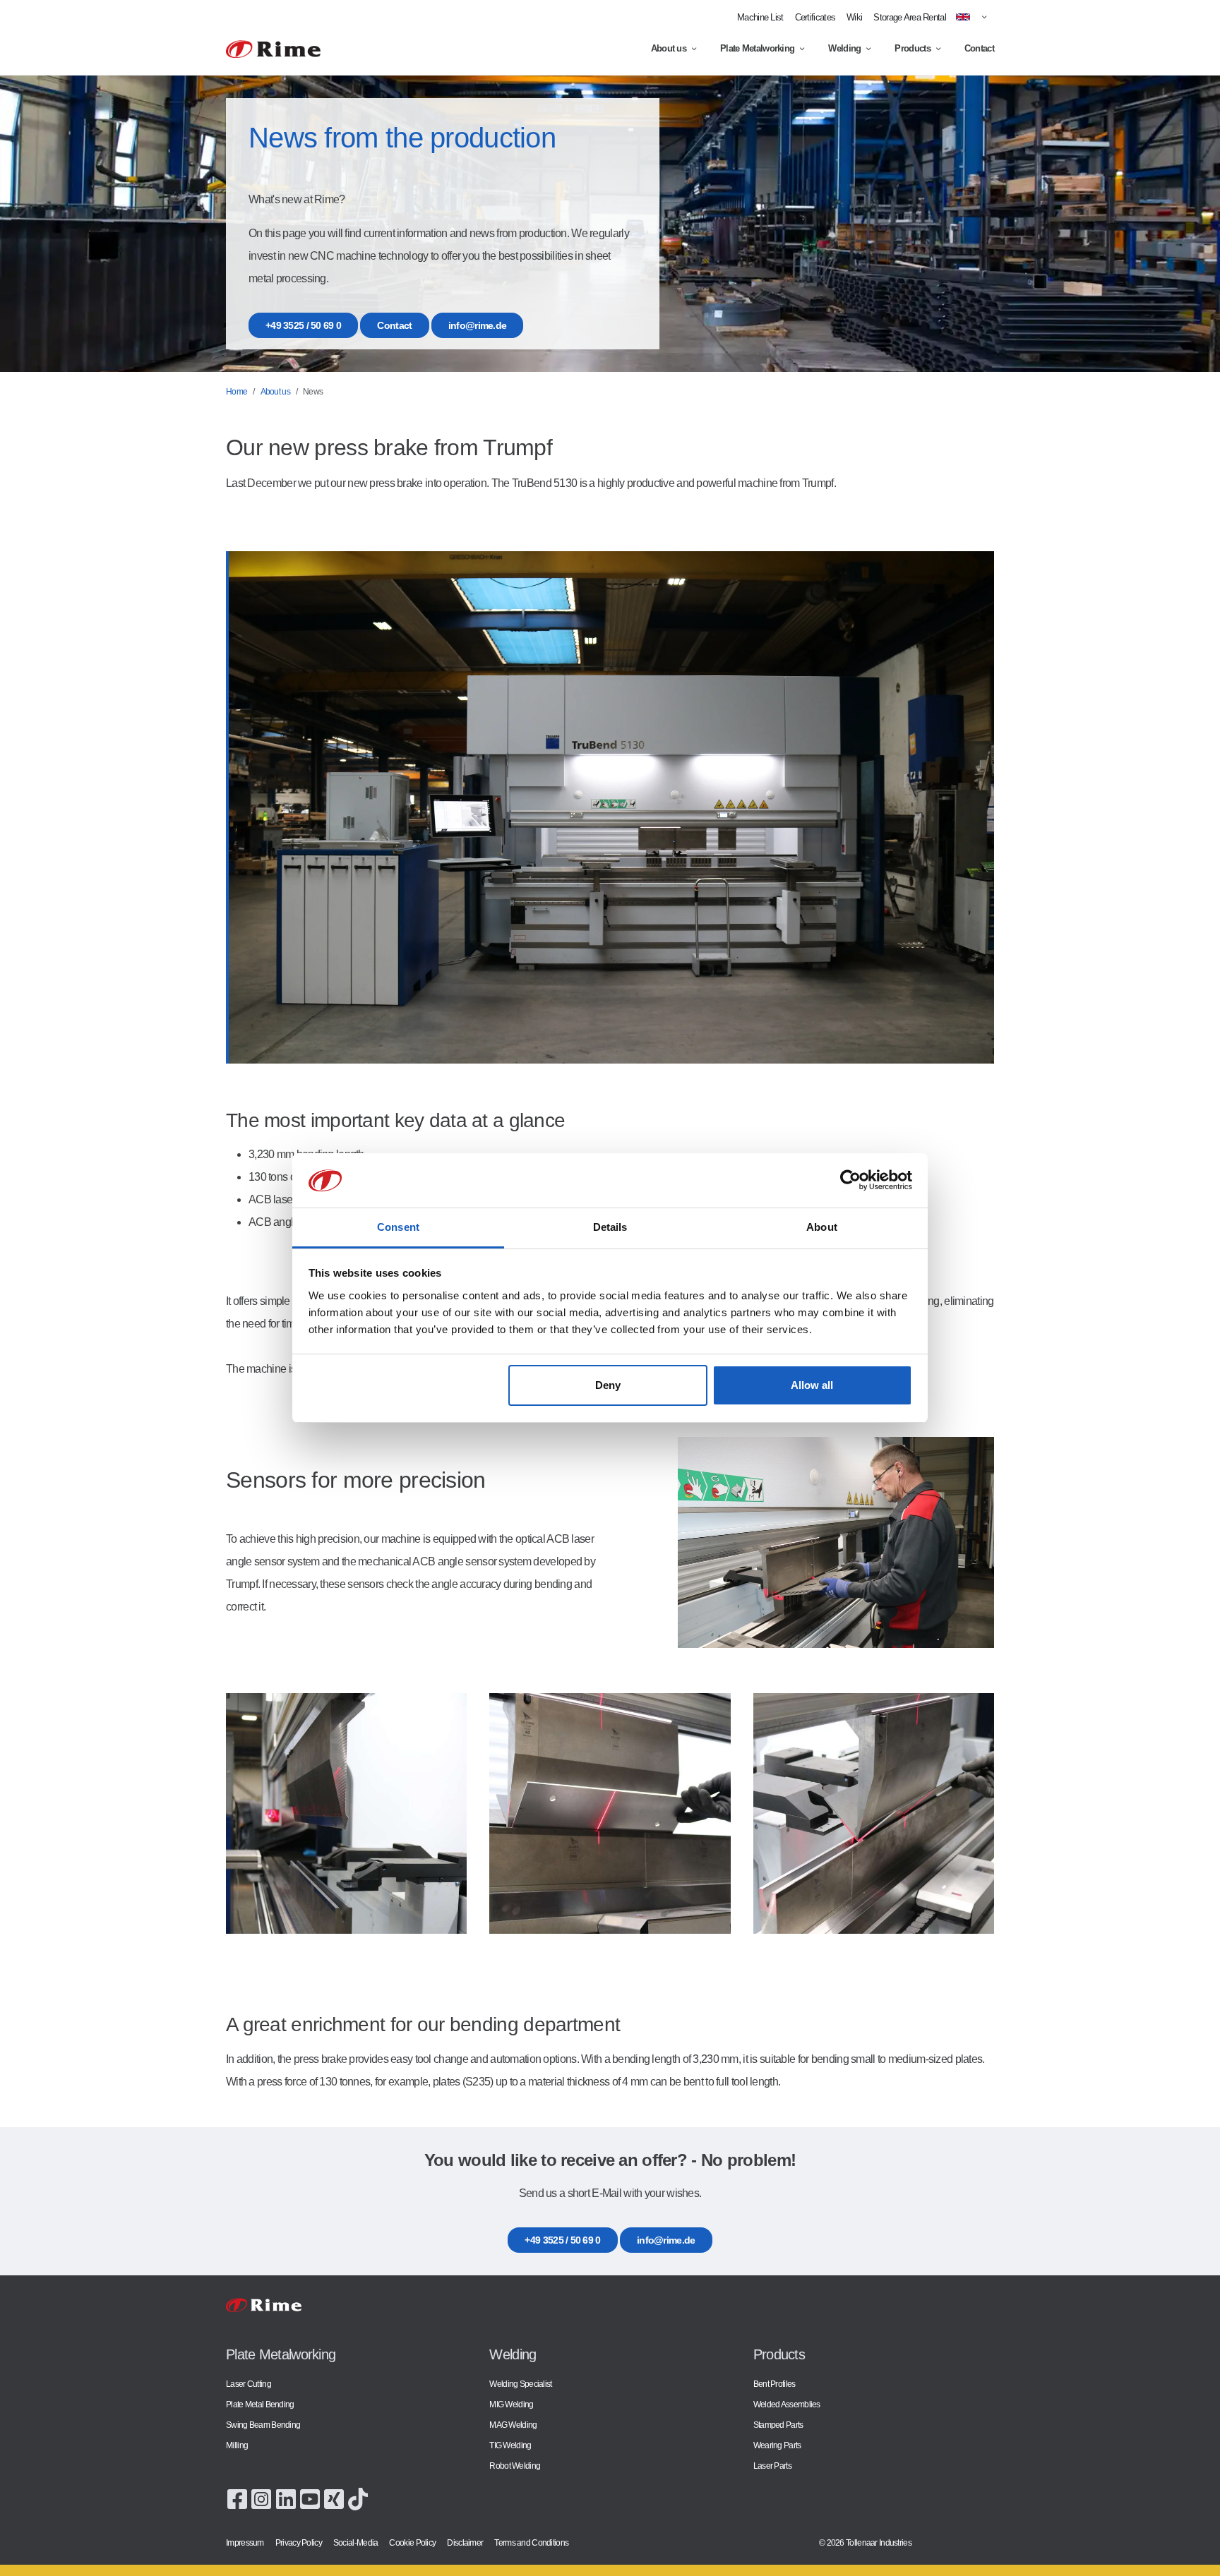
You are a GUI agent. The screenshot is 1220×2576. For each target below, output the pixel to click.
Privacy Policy (299, 2542)
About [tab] (822, 1227)
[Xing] (334, 2498)
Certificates (815, 17)
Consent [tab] (398, 1227)
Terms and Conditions (531, 2542)
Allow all (812, 1385)
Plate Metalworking (757, 48)
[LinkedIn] (286, 2498)
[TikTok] (358, 2498)
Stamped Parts (778, 2425)
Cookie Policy (412, 2542)
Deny (608, 1385)
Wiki (854, 17)
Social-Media (356, 2542)
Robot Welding (515, 2466)
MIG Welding (511, 2404)
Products (912, 48)
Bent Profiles (775, 2384)
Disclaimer (465, 2542)
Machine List (760, 17)
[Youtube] (310, 2498)
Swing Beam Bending (263, 2425)
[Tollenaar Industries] (273, 49)
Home (237, 392)
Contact (979, 48)
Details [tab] (610, 1227)
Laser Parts (772, 2466)
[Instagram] (261, 2498)
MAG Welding (513, 2425)
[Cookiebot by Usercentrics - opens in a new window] (850, 1181)
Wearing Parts (777, 2445)
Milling (237, 2445)
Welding (844, 48)
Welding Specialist (520, 2384)
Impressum (245, 2542)
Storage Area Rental (910, 17)
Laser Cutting (249, 2384)
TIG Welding (510, 2445)
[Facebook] (237, 2498)
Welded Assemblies (787, 2404)
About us (669, 48)
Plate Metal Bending (260, 2404)
